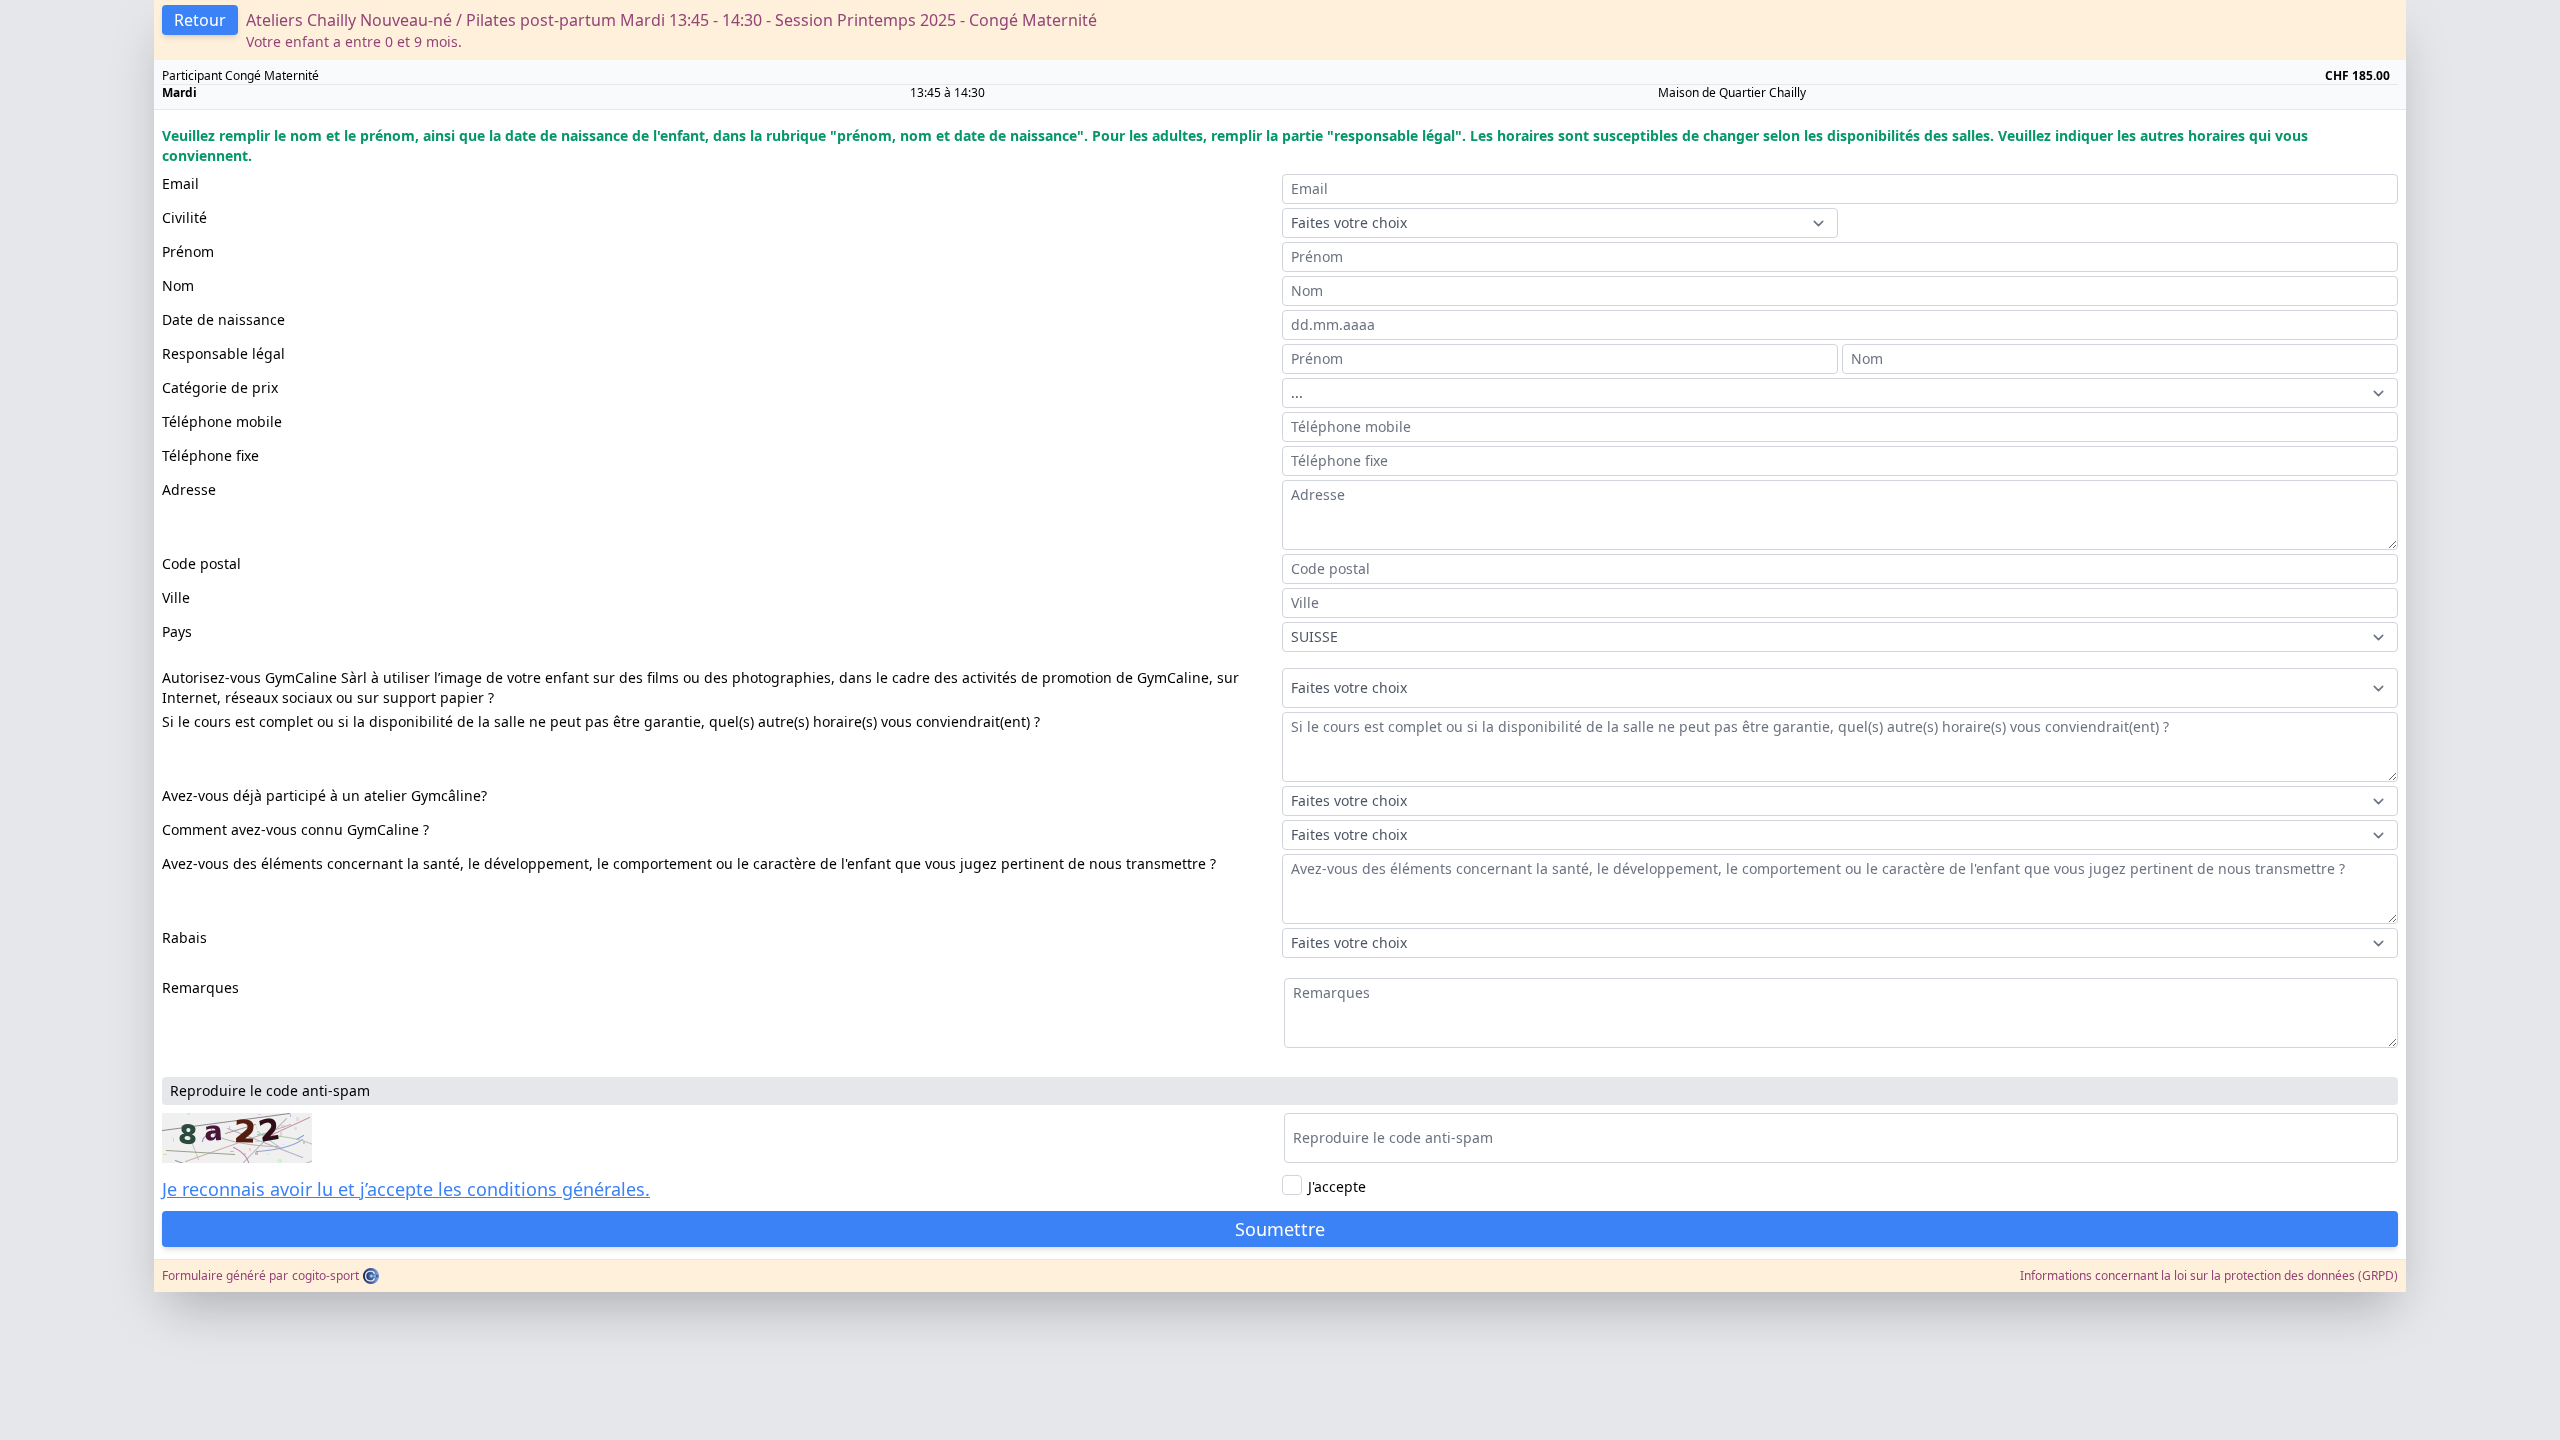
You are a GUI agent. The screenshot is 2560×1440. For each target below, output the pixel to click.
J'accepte (1337, 1186)
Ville (176, 597)
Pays (177, 631)
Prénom (188, 251)
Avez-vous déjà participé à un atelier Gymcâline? (324, 795)
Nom (178, 285)
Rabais (184, 937)
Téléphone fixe (210, 455)
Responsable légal (223, 353)
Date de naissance (223, 319)
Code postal (201, 563)
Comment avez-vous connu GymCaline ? (295, 829)
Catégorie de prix (220, 387)
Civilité (184, 217)
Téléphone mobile (222, 421)
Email (180, 183)
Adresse (189, 489)
